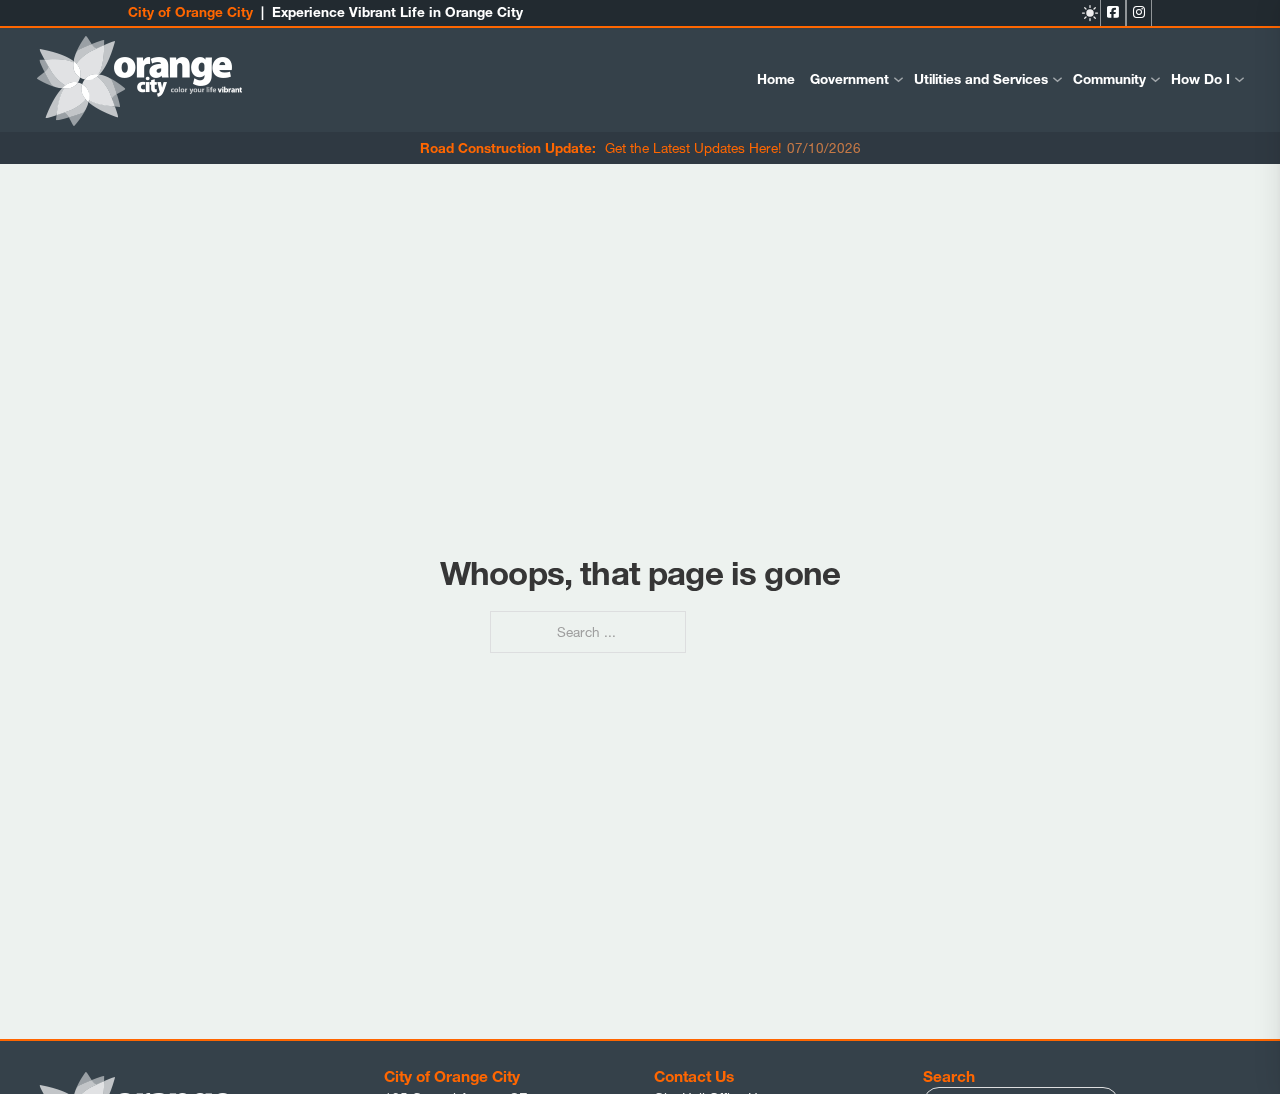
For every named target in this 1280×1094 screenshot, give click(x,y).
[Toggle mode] (1090, 13)
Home (776, 79)
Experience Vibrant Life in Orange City (397, 12)
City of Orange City (190, 12)
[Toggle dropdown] (898, 79)
